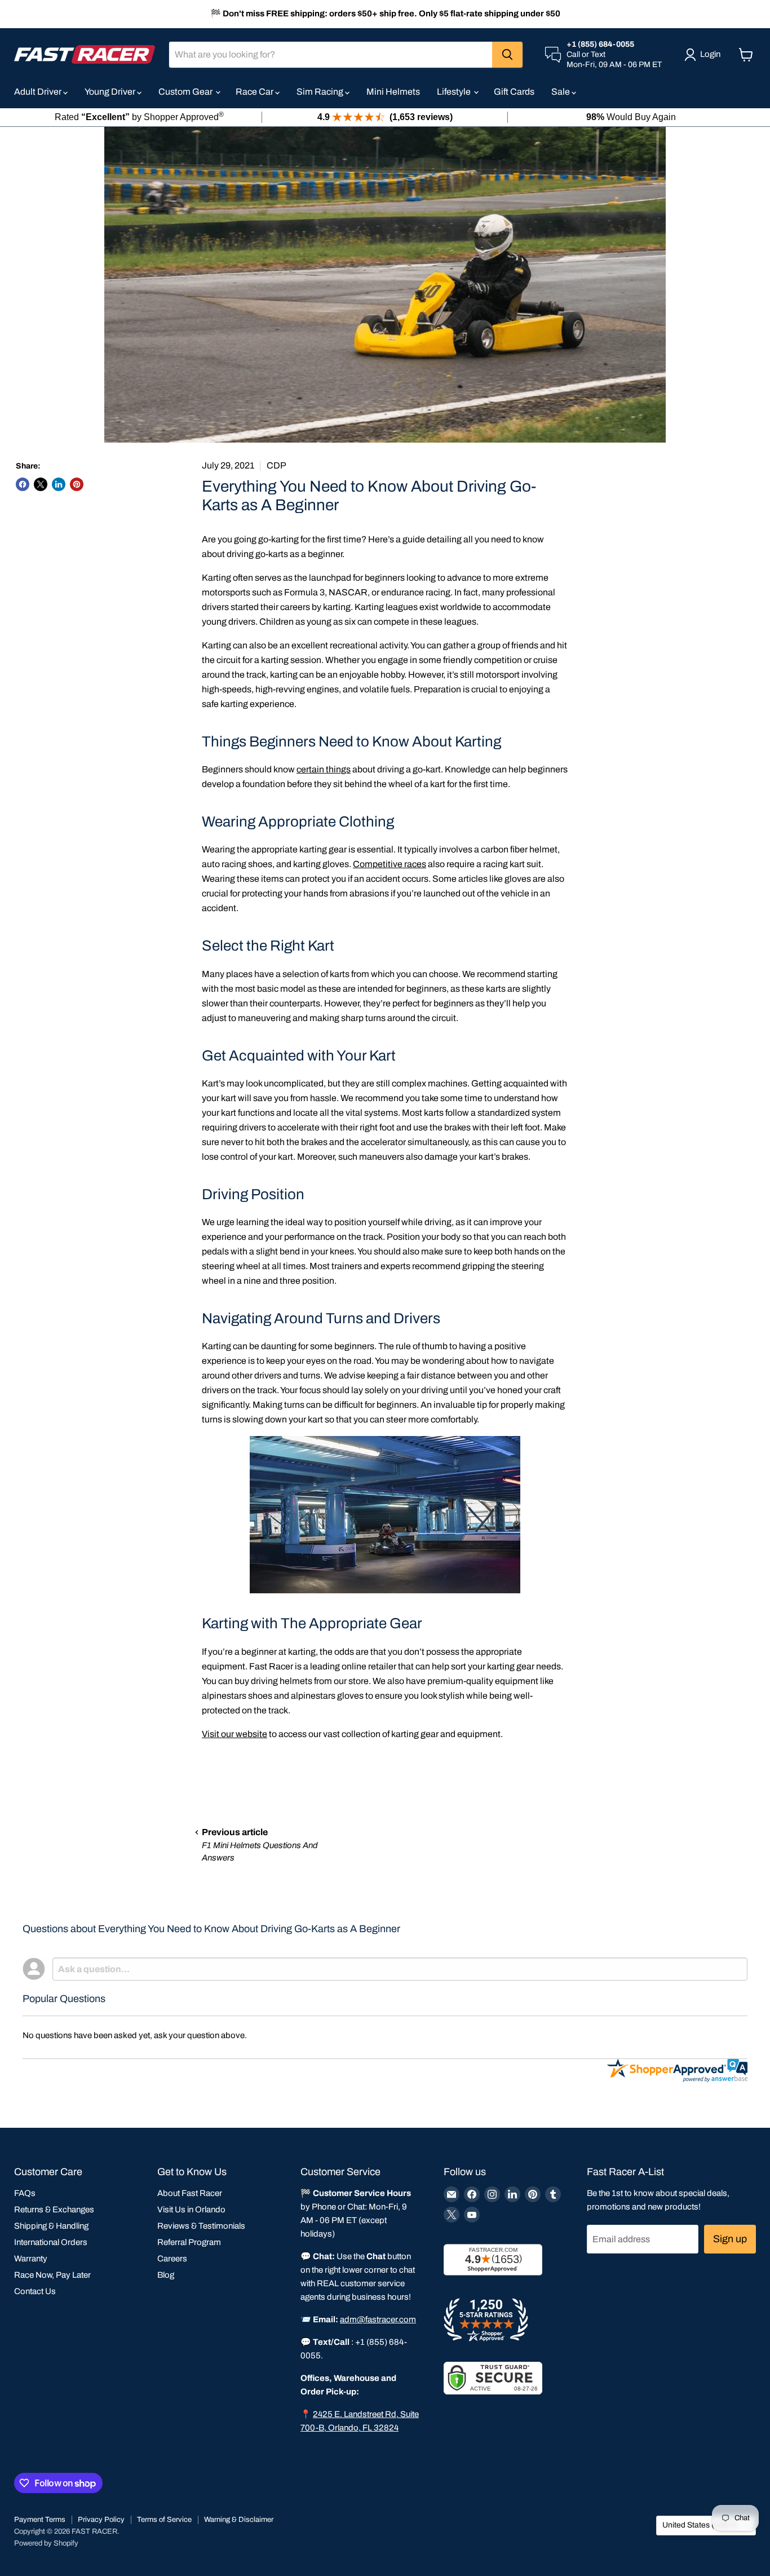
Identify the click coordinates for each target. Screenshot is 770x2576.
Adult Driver (39, 92)
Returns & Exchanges (54, 2210)
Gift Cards (514, 92)
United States (701, 2525)
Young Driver (111, 92)
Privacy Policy (101, 2520)
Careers (172, 2259)
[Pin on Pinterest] (77, 484)
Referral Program (189, 2242)
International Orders (51, 2242)
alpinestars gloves (327, 1696)
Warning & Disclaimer (239, 2520)
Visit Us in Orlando (191, 2210)
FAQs (25, 2193)
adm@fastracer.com (378, 2319)
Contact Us (35, 2291)
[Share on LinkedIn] (59, 484)
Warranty (31, 2259)
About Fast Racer (190, 2193)
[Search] (507, 55)
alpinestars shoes (237, 1696)
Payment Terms (40, 2520)
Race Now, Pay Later (52, 2275)
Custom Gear (186, 92)
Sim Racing (321, 92)
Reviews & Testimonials (201, 2226)
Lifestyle (455, 92)
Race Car (255, 92)
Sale (561, 92)
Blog (166, 2275)
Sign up (730, 2239)
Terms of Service (164, 2520)
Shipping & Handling (51, 2226)
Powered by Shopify (46, 2543)
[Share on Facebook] (23, 484)
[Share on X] (41, 484)
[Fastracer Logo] (85, 54)
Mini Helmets (393, 92)
